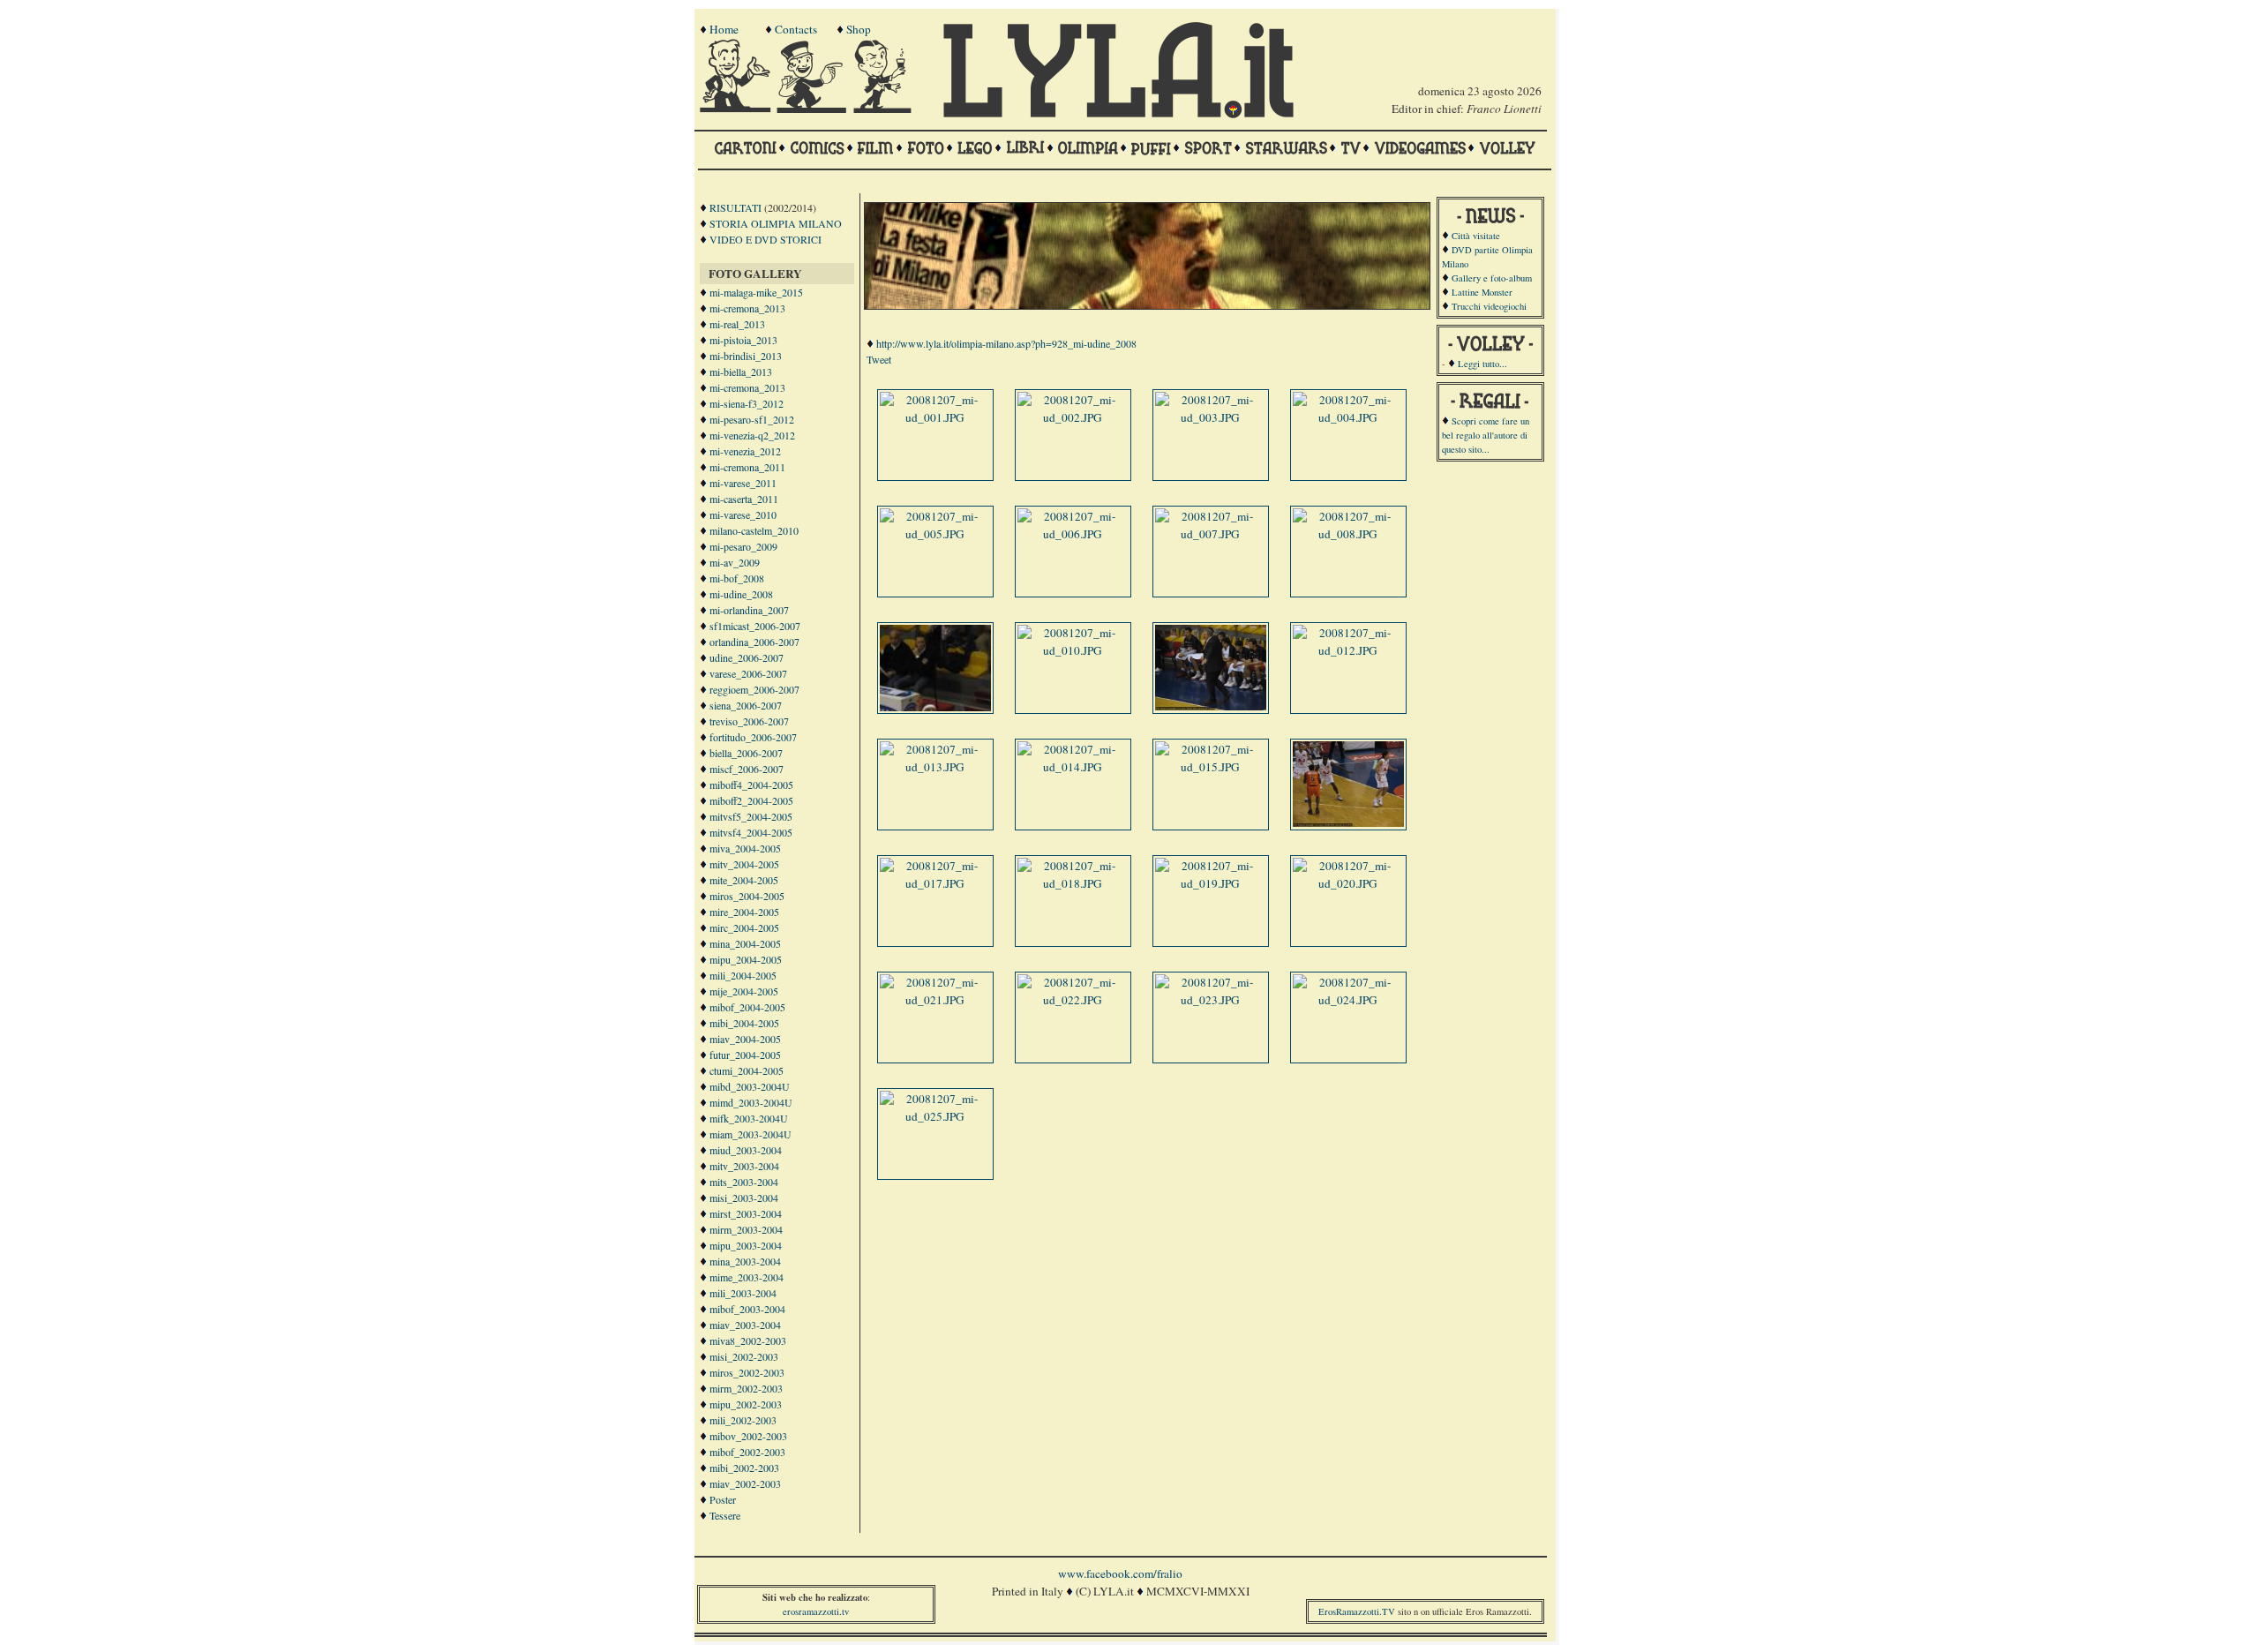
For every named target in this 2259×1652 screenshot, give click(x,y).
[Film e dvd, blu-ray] (876, 156)
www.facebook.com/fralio (1120, 1573)
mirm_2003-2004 (746, 1229)
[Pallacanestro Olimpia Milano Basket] (1088, 156)
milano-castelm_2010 (754, 530)
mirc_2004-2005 (744, 927)
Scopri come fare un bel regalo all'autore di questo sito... (1486, 435)
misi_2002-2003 (744, 1356)
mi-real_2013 (737, 324)
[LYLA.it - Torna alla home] (737, 109)
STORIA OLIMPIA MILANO (776, 223)
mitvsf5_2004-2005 (751, 816)
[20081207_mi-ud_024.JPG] (1348, 1000)
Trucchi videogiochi (1489, 306)
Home (724, 29)
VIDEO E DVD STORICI (766, 239)
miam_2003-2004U (750, 1134)
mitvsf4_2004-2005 (751, 832)
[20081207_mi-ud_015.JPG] (1211, 767)
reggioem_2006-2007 (754, 689)
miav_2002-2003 (745, 1483)
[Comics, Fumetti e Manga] (817, 156)
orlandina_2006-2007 (754, 642)
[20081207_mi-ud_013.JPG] (935, 767)
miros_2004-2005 (747, 896)
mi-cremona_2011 (747, 467)
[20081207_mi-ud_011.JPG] (1212, 706)
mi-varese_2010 (743, 514)
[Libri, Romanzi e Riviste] (1025, 156)
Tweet (879, 359)
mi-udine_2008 (741, 594)
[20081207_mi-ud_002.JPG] (1073, 417)
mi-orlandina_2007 (749, 610)
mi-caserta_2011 (744, 499)
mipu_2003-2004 (746, 1245)
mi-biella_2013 (741, 372)
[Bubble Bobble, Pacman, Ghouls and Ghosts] (1420, 156)
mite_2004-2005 (744, 880)
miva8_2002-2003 (748, 1340)
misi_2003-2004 (744, 1198)
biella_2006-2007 (746, 753)
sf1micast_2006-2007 (755, 626)
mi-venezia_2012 (745, 451)
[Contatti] (814, 109)
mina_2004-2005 (745, 943)
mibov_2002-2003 (748, 1436)
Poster (723, 1499)
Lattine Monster (1482, 292)
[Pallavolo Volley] (1507, 156)
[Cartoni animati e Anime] (745, 156)
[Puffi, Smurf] (1151, 156)
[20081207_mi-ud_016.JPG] (1350, 822)
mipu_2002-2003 (746, 1404)
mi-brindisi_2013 (746, 356)
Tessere (725, 1515)
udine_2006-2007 (747, 657)
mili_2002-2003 (743, 1420)
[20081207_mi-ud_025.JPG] (935, 1116)
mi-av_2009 (735, 562)
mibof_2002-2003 (747, 1452)
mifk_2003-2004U (749, 1118)
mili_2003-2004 (743, 1293)
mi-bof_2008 (737, 578)
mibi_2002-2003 (744, 1468)
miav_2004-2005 (745, 1039)
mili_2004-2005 (743, 975)
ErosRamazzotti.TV (1357, 1611)
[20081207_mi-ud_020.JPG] (1348, 883)
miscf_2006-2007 (747, 769)
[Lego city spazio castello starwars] (975, 156)
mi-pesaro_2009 (743, 546)
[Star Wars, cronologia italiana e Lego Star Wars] (1286, 156)
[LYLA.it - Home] (1118, 114)
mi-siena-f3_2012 (747, 403)
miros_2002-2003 (747, 1372)
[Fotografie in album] (926, 156)
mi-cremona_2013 (747, 308)
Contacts (796, 29)
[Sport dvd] (1208, 156)
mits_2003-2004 (744, 1182)
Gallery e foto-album (1492, 278)
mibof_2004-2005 (747, 1007)
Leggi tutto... (1482, 364)
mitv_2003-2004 (744, 1166)
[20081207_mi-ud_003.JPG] (1211, 417)
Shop (859, 29)
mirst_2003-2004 (746, 1213)
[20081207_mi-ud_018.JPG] (1073, 883)
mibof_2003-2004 (747, 1309)
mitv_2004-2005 (744, 864)
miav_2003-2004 (745, 1325)
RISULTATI (735, 207)
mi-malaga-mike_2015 (756, 292)
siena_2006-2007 (746, 705)
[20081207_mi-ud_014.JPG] (1073, 767)
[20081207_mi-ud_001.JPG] (935, 417)
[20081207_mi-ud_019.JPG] (1211, 883)
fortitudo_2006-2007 (753, 737)
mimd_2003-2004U (751, 1102)
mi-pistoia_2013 (743, 340)
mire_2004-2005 (744, 912)
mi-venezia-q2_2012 (752, 435)
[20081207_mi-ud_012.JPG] (1348, 650)
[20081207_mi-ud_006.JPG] (1073, 534)
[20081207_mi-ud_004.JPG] (1348, 417)
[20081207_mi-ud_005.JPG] (935, 534)
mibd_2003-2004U (750, 1086)
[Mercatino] (890, 109)
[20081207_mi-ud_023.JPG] (1211, 1000)
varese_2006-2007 (748, 673)
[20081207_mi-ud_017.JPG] (935, 883)
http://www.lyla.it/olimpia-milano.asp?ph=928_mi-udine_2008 (1006, 343)
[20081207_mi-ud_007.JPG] (1211, 534)
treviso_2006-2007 (749, 721)
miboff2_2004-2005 (751, 800)
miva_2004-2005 (745, 848)
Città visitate (1476, 236)
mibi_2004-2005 (744, 1023)
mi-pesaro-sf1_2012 (752, 419)
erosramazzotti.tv (816, 1611)
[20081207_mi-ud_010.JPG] (1073, 650)
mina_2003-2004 (745, 1261)
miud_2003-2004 (746, 1150)
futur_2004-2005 (745, 1055)
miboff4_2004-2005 (751, 785)
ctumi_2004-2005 (747, 1070)
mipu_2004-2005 (746, 959)
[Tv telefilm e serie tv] (1351, 156)
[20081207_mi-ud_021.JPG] (935, 1000)
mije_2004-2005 (744, 991)
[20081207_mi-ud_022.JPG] (1073, 1000)
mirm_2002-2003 (746, 1388)
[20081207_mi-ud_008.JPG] (1348, 534)
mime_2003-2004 (747, 1277)
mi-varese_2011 (743, 483)
